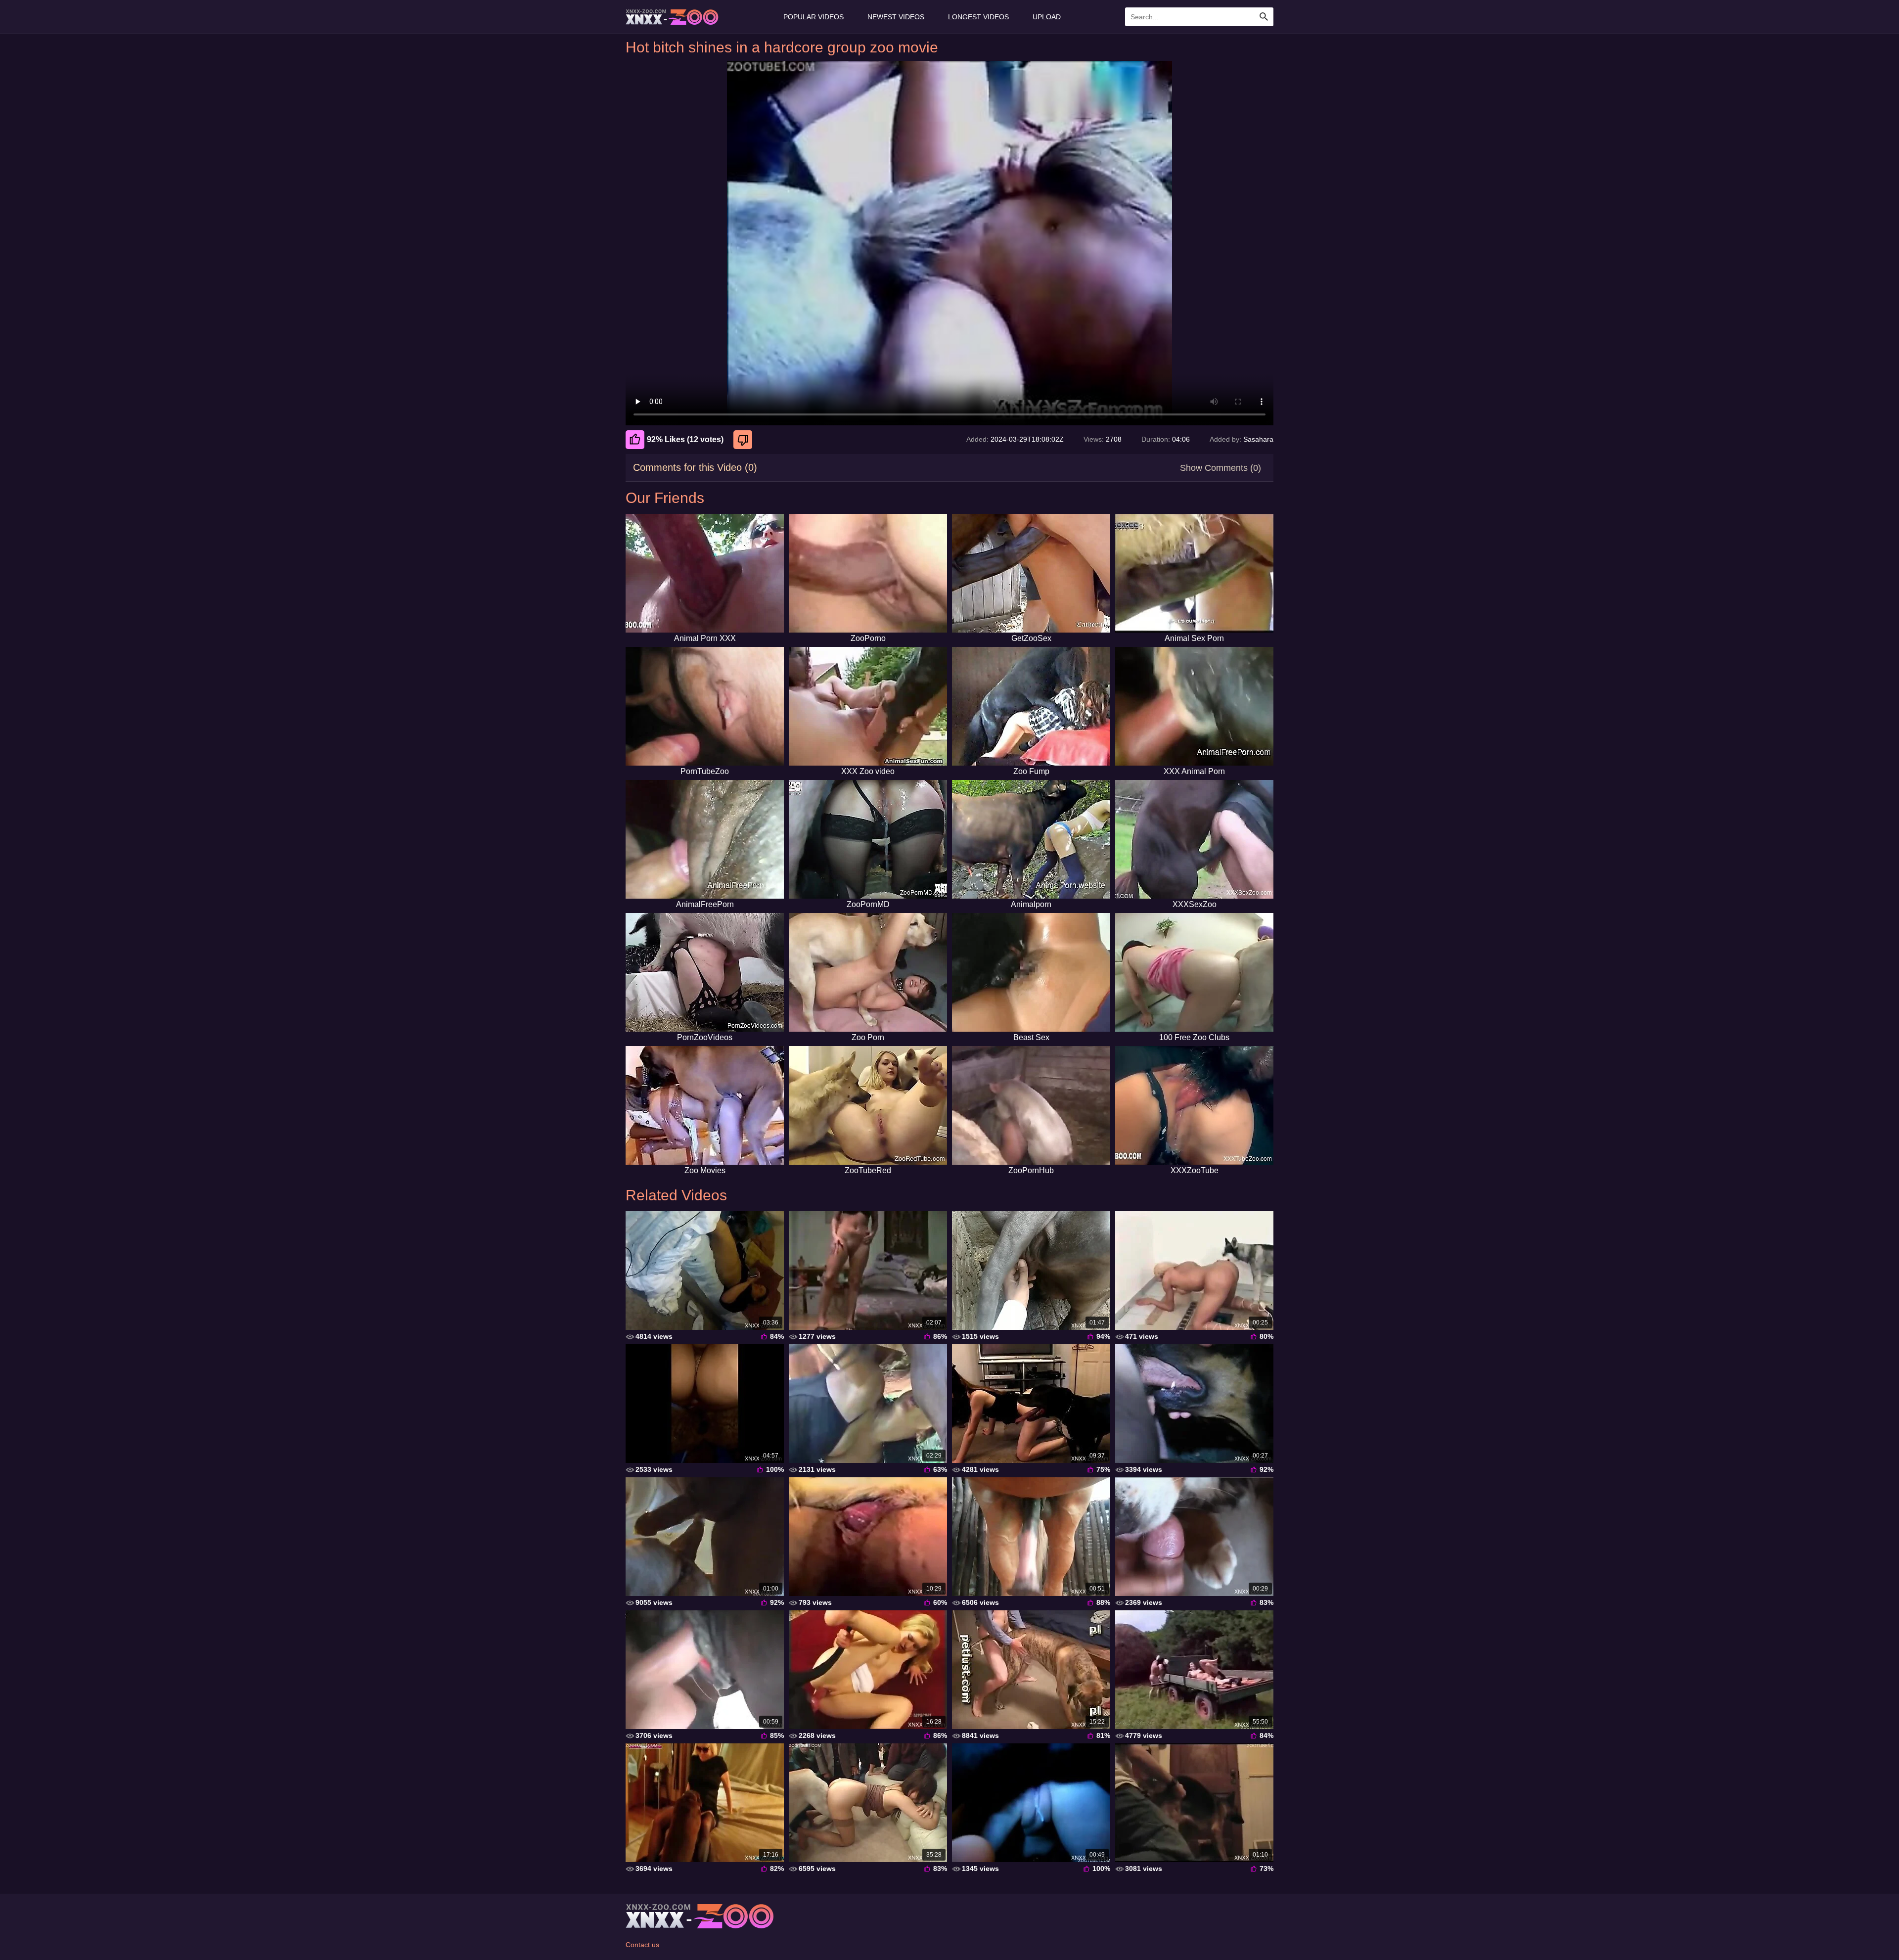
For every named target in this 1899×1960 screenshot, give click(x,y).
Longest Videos (978, 17)
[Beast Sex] (1031, 972)
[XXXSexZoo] (1194, 839)
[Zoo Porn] (868, 972)
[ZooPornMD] (868, 839)
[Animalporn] (1031, 839)
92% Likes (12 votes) (685, 439)
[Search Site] (1264, 17)
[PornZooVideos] (705, 972)
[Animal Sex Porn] (1194, 573)
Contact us (642, 1945)
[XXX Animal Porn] (1194, 706)
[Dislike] (744, 440)
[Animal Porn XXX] (705, 573)
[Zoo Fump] (1031, 706)
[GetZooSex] (1031, 573)
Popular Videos (814, 17)
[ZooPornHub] (1031, 1105)
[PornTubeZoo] (705, 706)
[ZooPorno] (868, 573)
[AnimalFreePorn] (705, 839)
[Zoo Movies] (705, 1105)
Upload (1047, 17)
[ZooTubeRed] (868, 1105)
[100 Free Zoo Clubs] (1194, 972)
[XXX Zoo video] (868, 706)
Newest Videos (896, 17)
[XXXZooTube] (1194, 1105)
